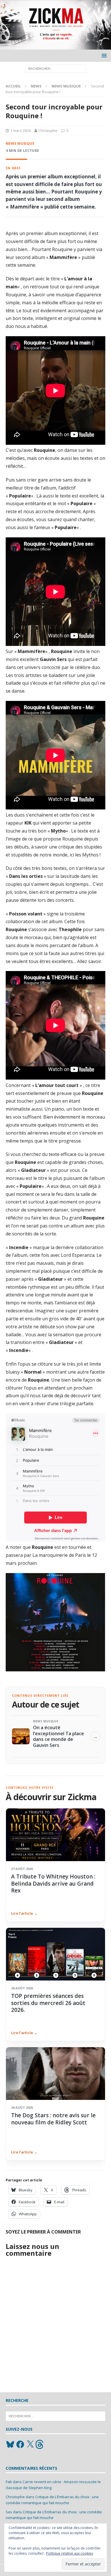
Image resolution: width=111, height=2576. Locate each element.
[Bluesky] (10, 2444)
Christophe (48, 130)
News (36, 86)
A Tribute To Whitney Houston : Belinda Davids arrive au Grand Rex (53, 1883)
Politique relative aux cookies (70, 2553)
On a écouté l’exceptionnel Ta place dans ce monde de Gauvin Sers (58, 1736)
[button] (103, 55)
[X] (30, 2444)
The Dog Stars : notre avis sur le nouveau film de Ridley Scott (53, 2119)
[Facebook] (20, 2444)
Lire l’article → (24, 1913)
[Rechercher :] (56, 68)
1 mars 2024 (20, 130)
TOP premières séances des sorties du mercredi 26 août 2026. (48, 2003)
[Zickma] (55, 46)
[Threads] (40, 2444)
